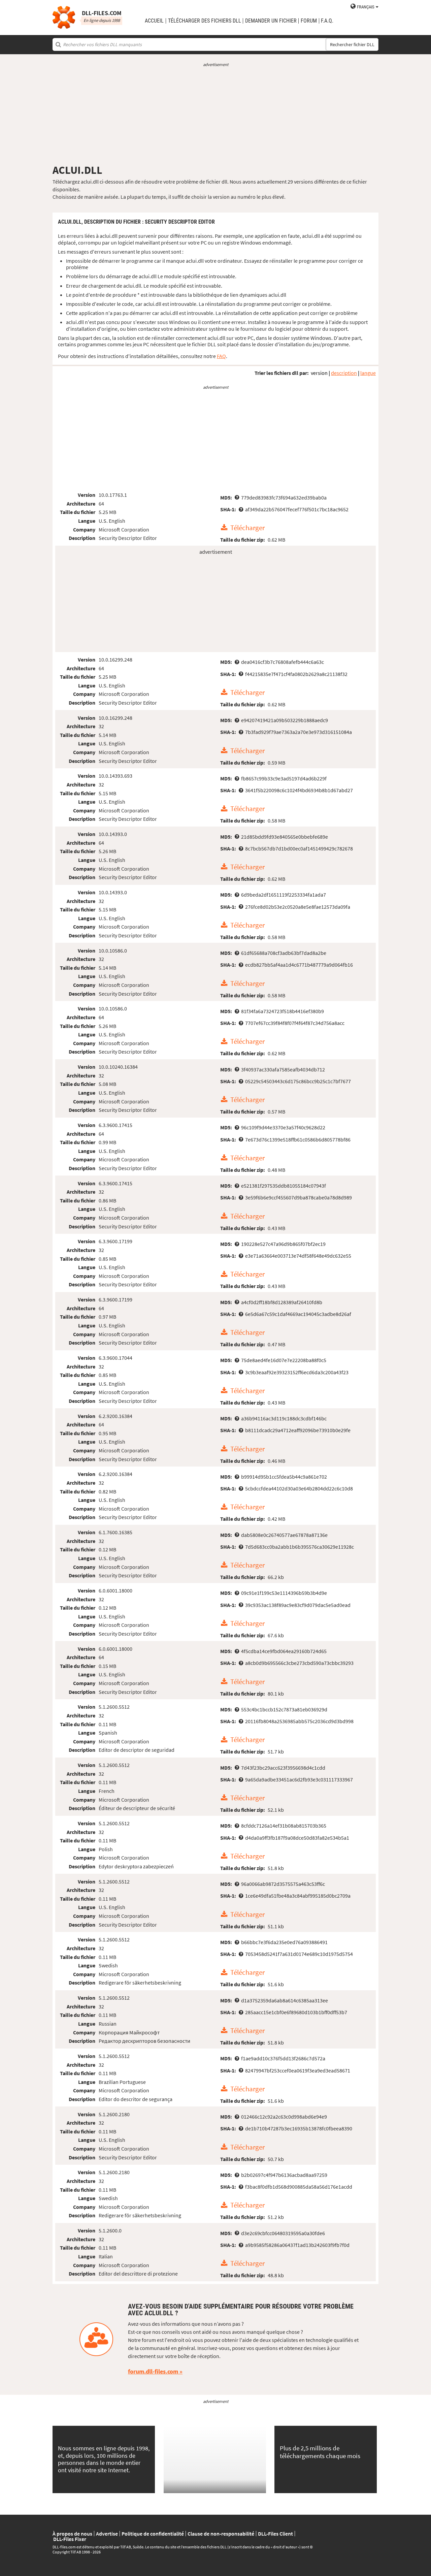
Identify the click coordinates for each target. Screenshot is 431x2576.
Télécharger (247, 528)
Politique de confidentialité (153, 2534)
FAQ (221, 356)
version (319, 373)
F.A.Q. (327, 21)
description (344, 373)
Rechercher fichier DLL (352, 44)
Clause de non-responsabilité (221, 2534)
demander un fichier (271, 21)
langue (368, 373)
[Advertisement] (215, 116)
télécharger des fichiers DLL (205, 21)
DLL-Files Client (275, 2534)
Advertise (107, 2534)
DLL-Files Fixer (70, 2539)
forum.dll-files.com (153, 2371)
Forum (309, 21)
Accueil (154, 21)
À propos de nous (72, 2534)
